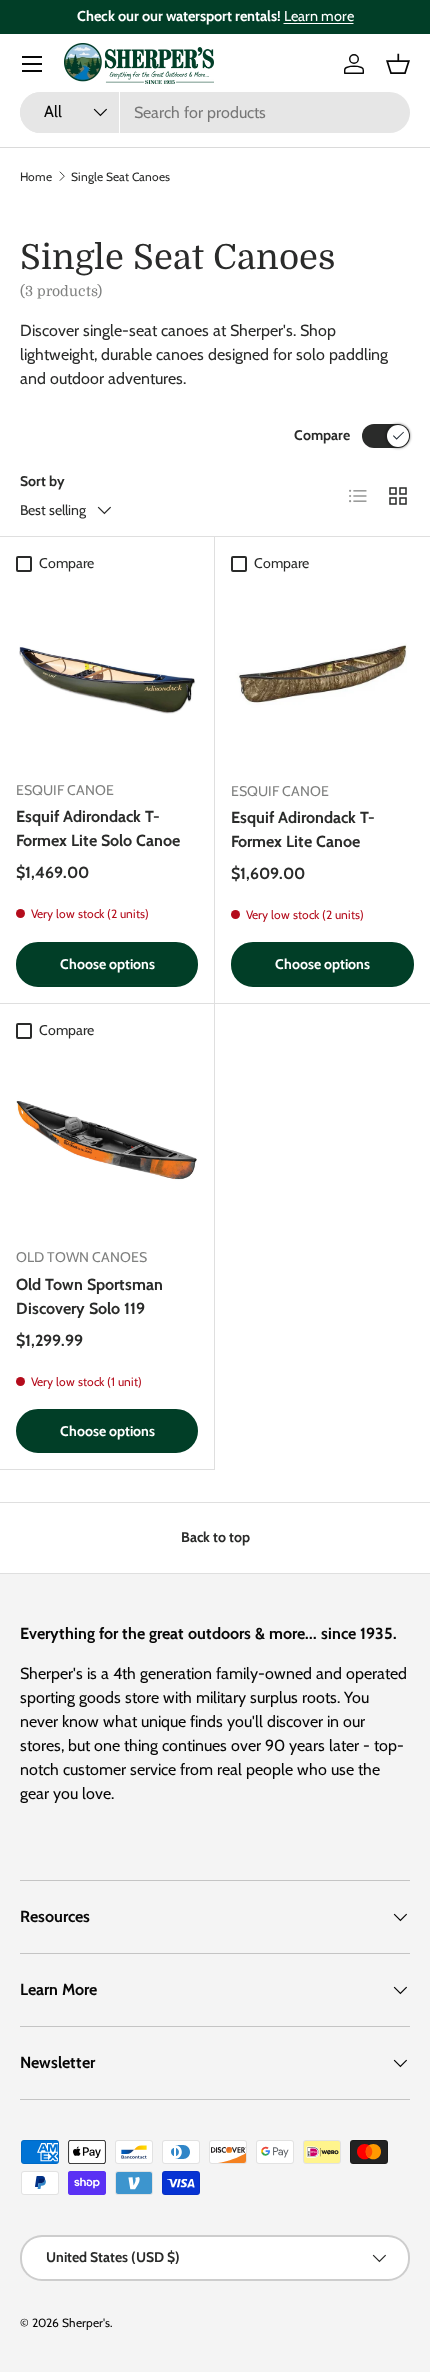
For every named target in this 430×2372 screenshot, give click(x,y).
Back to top (215, 1537)
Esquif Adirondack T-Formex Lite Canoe (303, 829)
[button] (398, 64)
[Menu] (32, 64)
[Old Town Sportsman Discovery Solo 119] (107, 1140)
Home (36, 176)
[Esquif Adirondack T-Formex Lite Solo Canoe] (107, 673)
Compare (322, 435)
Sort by (42, 481)
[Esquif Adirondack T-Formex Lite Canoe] (322, 673)
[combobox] (215, 112)
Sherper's (86, 2322)
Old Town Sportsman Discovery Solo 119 (89, 1296)
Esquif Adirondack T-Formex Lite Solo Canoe (98, 828)
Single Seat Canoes (120, 176)
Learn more (319, 16)
